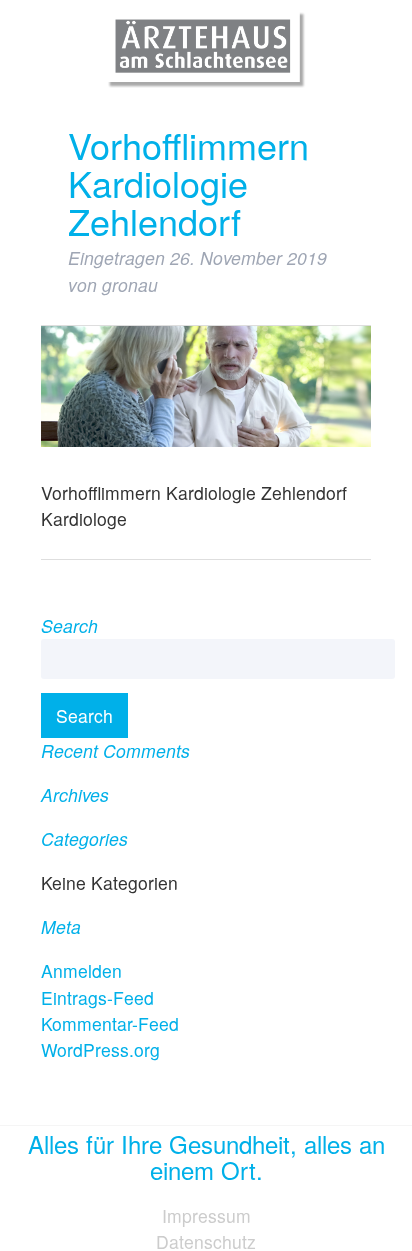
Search (84, 715)
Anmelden (81, 970)
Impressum (206, 1215)
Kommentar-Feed (110, 1023)
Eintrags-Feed (97, 997)
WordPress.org (100, 1049)
